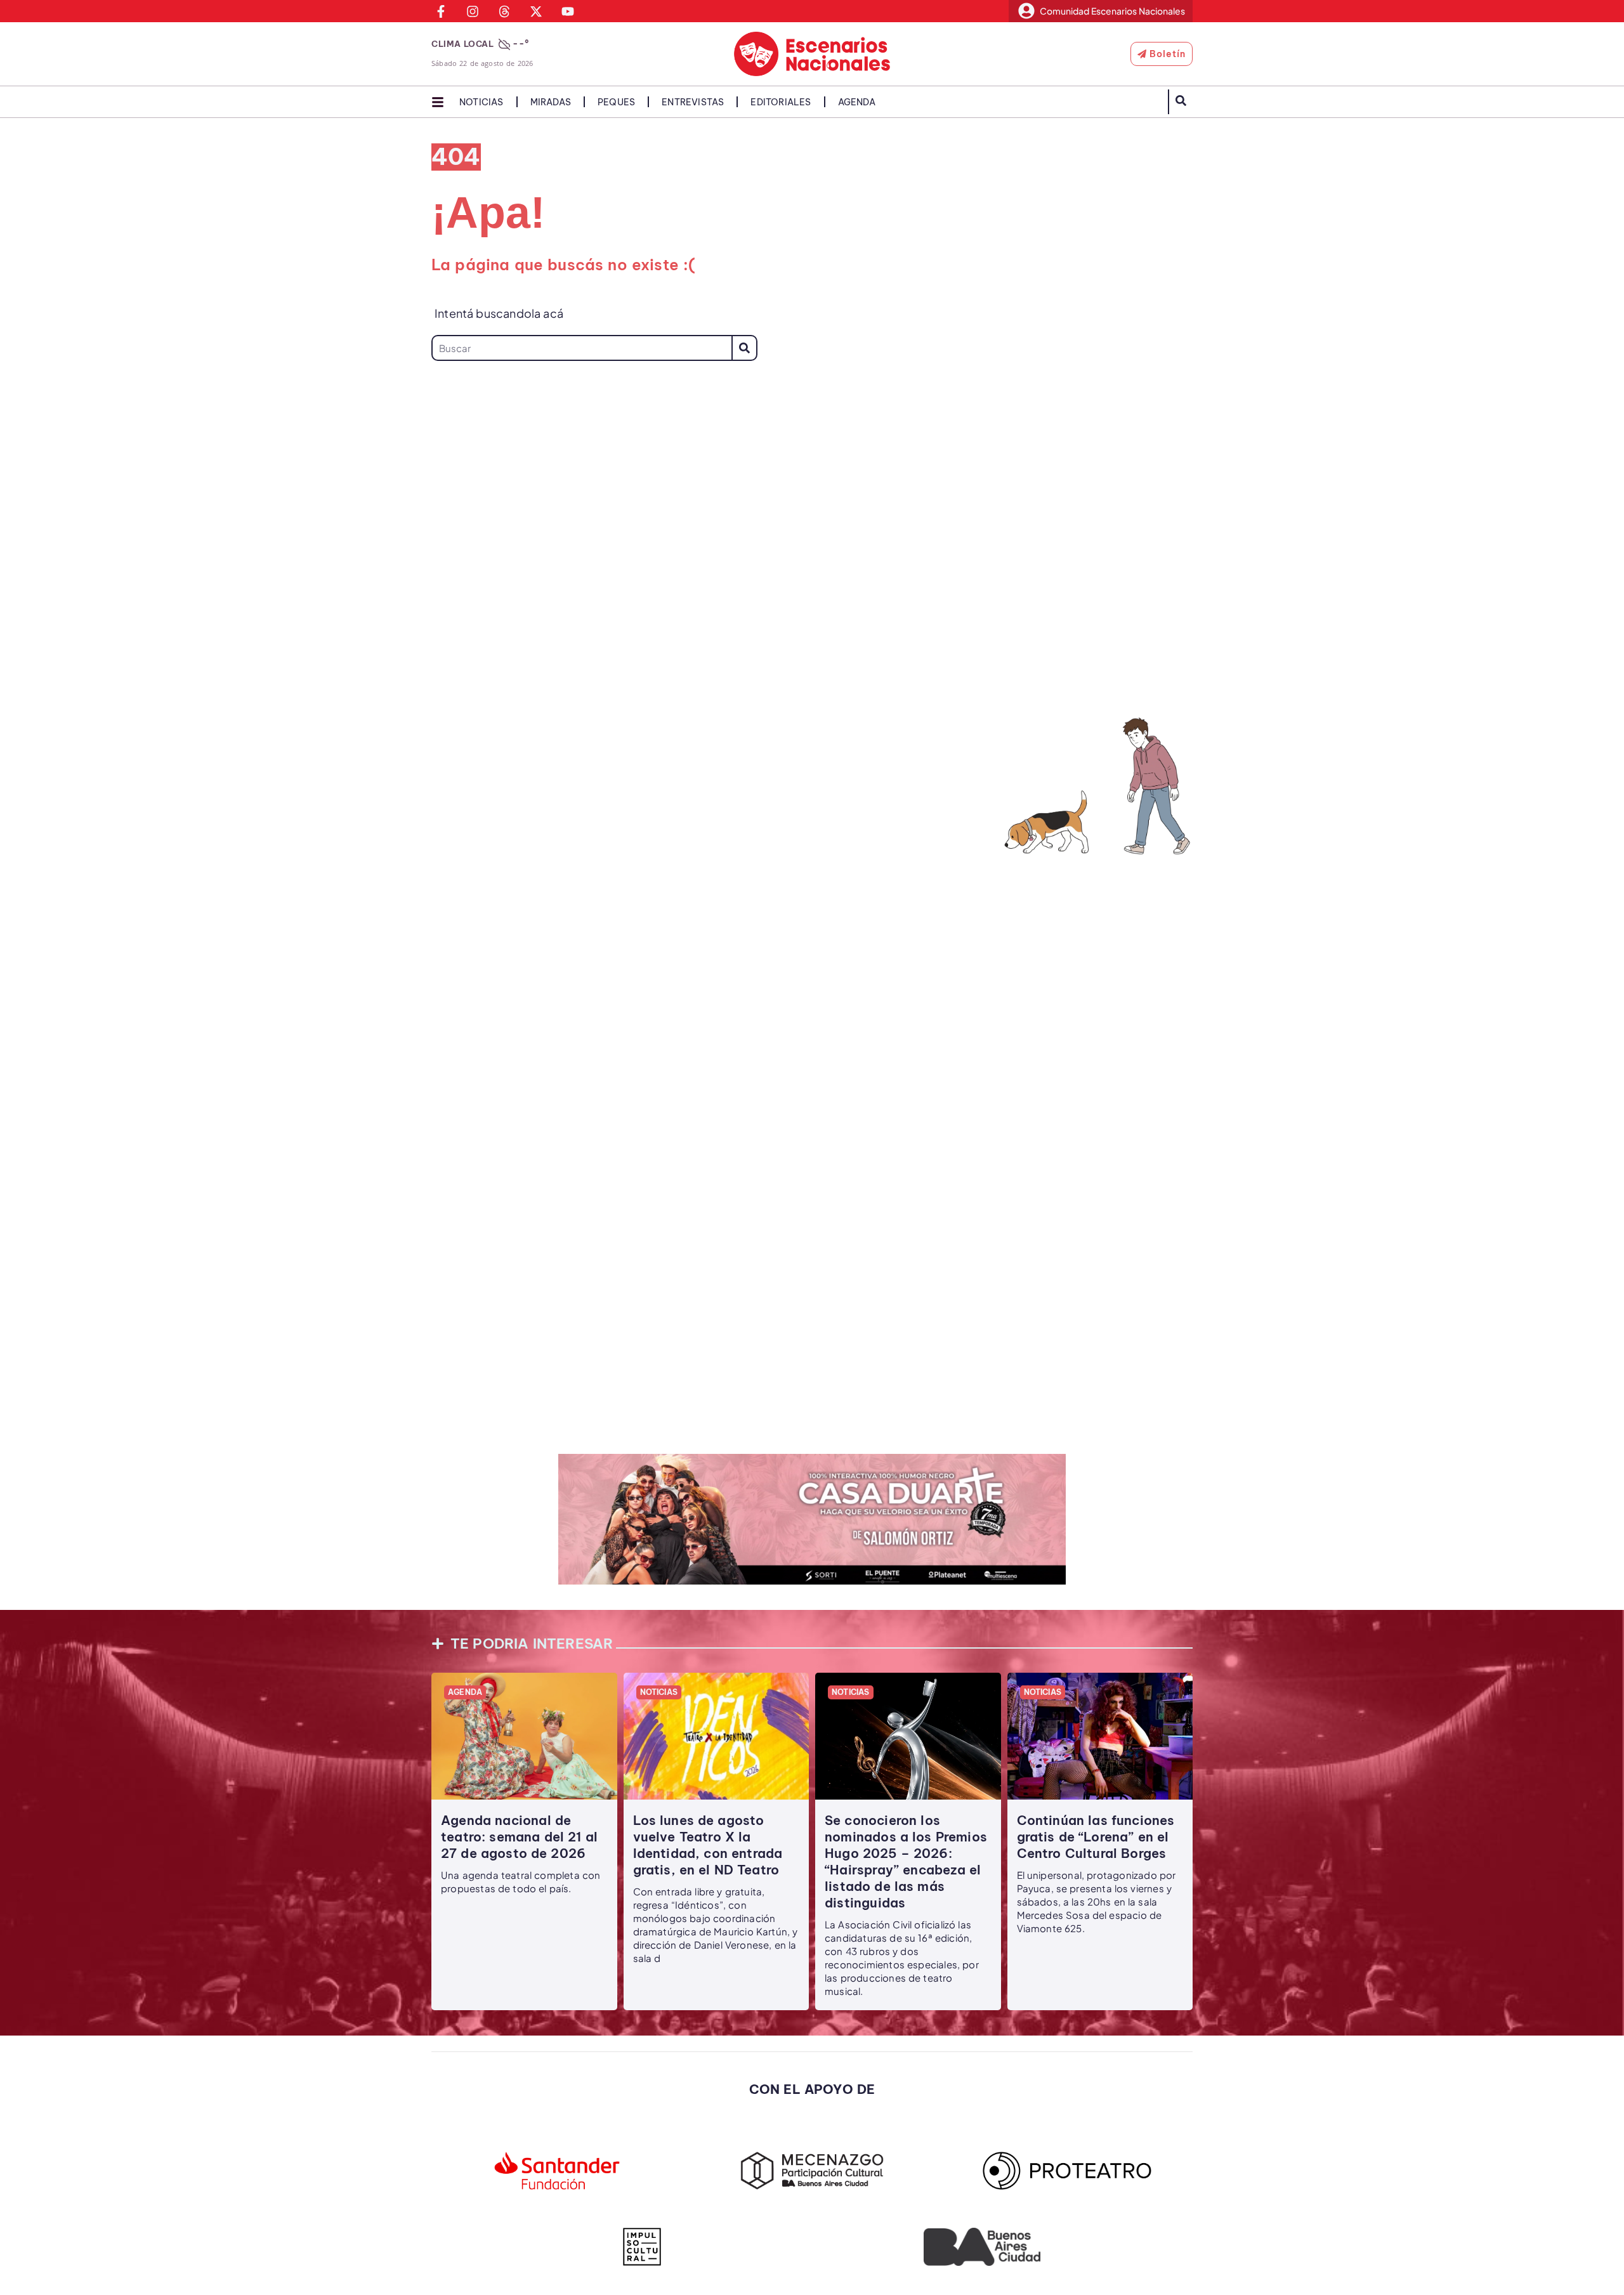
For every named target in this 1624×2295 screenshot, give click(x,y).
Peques (616, 102)
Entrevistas (693, 102)
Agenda (857, 102)
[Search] (744, 348)
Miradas (551, 102)
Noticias (481, 102)
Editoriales (781, 102)
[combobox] (581, 348)
